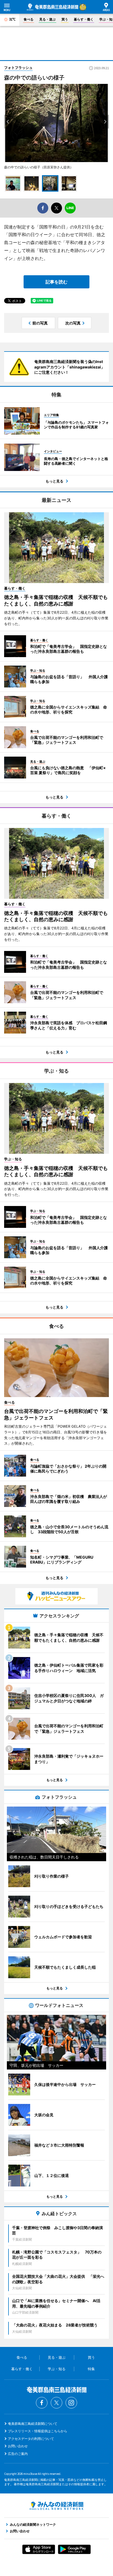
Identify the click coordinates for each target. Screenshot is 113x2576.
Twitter (56, 2403)
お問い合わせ (18, 2446)
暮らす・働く (84, 19)
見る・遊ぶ (47, 19)
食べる (29, 19)
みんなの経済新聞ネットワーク (56, 2506)
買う (65, 19)
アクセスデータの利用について (31, 2439)
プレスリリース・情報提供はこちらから (38, 2431)
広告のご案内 (18, 2454)
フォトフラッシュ (18, 68)
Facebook (42, 2403)
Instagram (71, 2403)
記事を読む (56, 282)
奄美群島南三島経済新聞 (53, 7)
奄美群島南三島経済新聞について (33, 2424)
